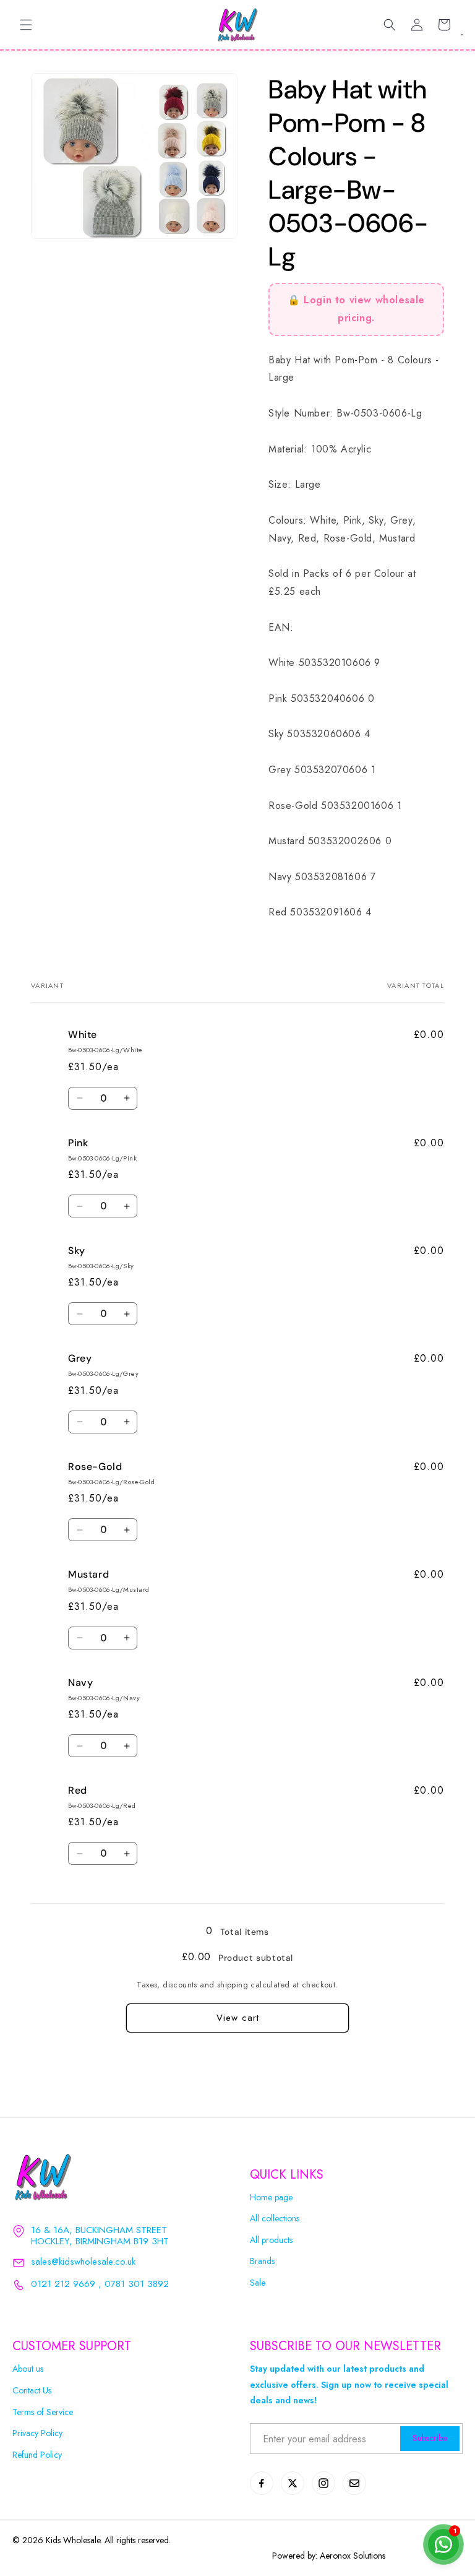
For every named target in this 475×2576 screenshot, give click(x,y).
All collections (275, 2219)
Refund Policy (37, 2455)
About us (28, 2369)
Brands (262, 2261)
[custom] (262, 2483)
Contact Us (32, 2391)
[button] (26, 25)
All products (271, 2240)
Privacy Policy (37, 2433)
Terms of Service (43, 2412)
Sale (258, 2283)
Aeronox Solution (351, 2556)
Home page (271, 2198)
